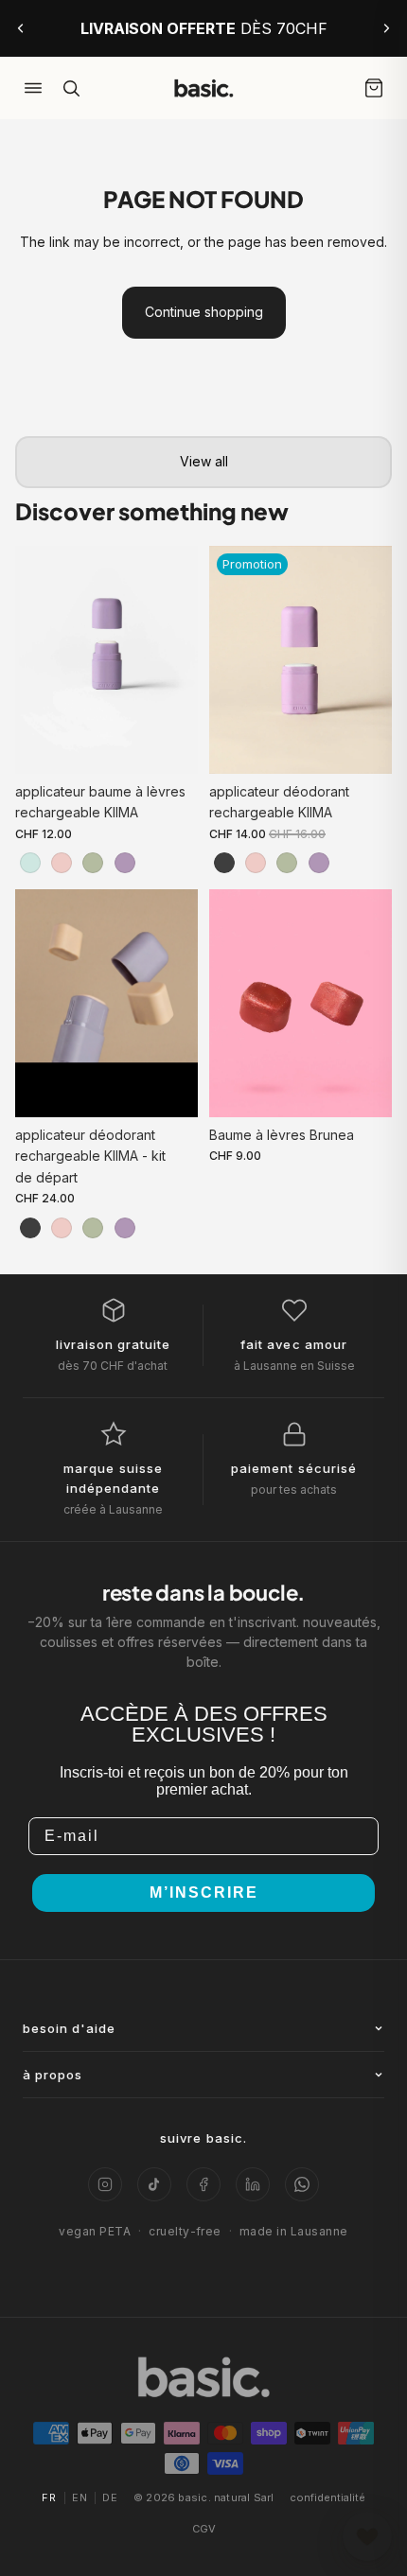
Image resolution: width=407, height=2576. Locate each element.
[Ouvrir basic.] (367, 2536)
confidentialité (327, 2497)
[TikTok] (154, 2184)
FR (49, 2497)
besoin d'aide (70, 2028)
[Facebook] (203, 2184)
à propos (53, 2075)
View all (204, 461)
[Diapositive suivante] (386, 28)
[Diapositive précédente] (21, 28)
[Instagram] (105, 2184)
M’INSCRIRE (204, 1893)
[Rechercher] (71, 88)
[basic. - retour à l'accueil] (203, 88)
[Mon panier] (374, 88)
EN (80, 2497)
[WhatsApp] (302, 2184)
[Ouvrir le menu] (33, 88)
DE (110, 2497)
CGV (204, 2529)
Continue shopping (204, 312)
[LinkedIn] (253, 2184)
